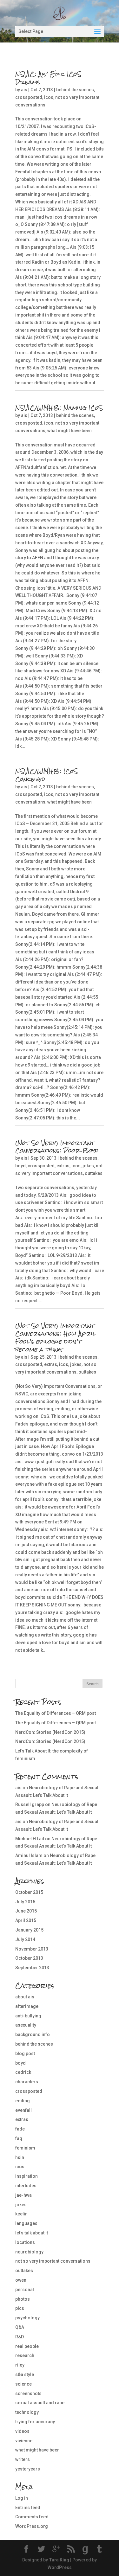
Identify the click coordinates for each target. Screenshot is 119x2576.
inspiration (26, 2176)
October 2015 (29, 1892)
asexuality (26, 2025)
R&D (20, 2337)
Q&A (20, 2327)
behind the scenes (75, 90)
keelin (21, 2214)
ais (24, 90)
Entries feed (28, 2508)
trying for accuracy (35, 2422)
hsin (20, 2157)
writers (23, 2459)
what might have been (69, 431)
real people (27, 2346)
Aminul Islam (29, 1855)
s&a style (25, 2374)
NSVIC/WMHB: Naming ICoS (59, 408)
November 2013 (32, 1949)
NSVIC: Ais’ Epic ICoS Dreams (48, 78)
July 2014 (25, 1939)
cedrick (23, 2072)
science (23, 2384)
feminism (25, 2148)
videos (22, 2431)
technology (27, 2412)
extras (63, 1166)
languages (26, 2223)
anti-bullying (28, 2016)
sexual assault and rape (40, 2403)
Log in (22, 2498)
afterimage (27, 2006)
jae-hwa (23, 2195)
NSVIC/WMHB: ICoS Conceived (46, 775)
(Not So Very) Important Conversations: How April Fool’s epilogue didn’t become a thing (55, 1337)
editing (23, 2101)
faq (19, 2138)
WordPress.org (32, 2526)
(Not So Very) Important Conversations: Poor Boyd (57, 1147)
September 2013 (32, 1968)
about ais (25, 1997)
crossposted (29, 97)
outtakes (94, 1173)
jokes (88, 1166)
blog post (25, 2054)
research (25, 2355)
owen (21, 2280)
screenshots (28, 2393)
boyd (20, 1166)
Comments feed (32, 2517)
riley (20, 2365)
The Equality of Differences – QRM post (56, 1713)
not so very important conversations (53, 2261)
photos (23, 2299)
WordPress (60, 2567)
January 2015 (29, 1930)
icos (49, 97)
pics (20, 2308)
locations (25, 2242)
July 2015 (25, 1902)
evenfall (23, 2110)
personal (25, 2290)
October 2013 (29, 1958)
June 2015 (26, 1911)
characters (27, 2082)
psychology (27, 2318)
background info (33, 2035)
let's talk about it (32, 2233)
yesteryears (28, 2469)
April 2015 (26, 1920)
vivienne (24, 2441)
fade (20, 2129)
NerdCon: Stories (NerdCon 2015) (50, 1732)
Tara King (59, 2560)
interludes (26, 2186)
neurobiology (29, 2252)
